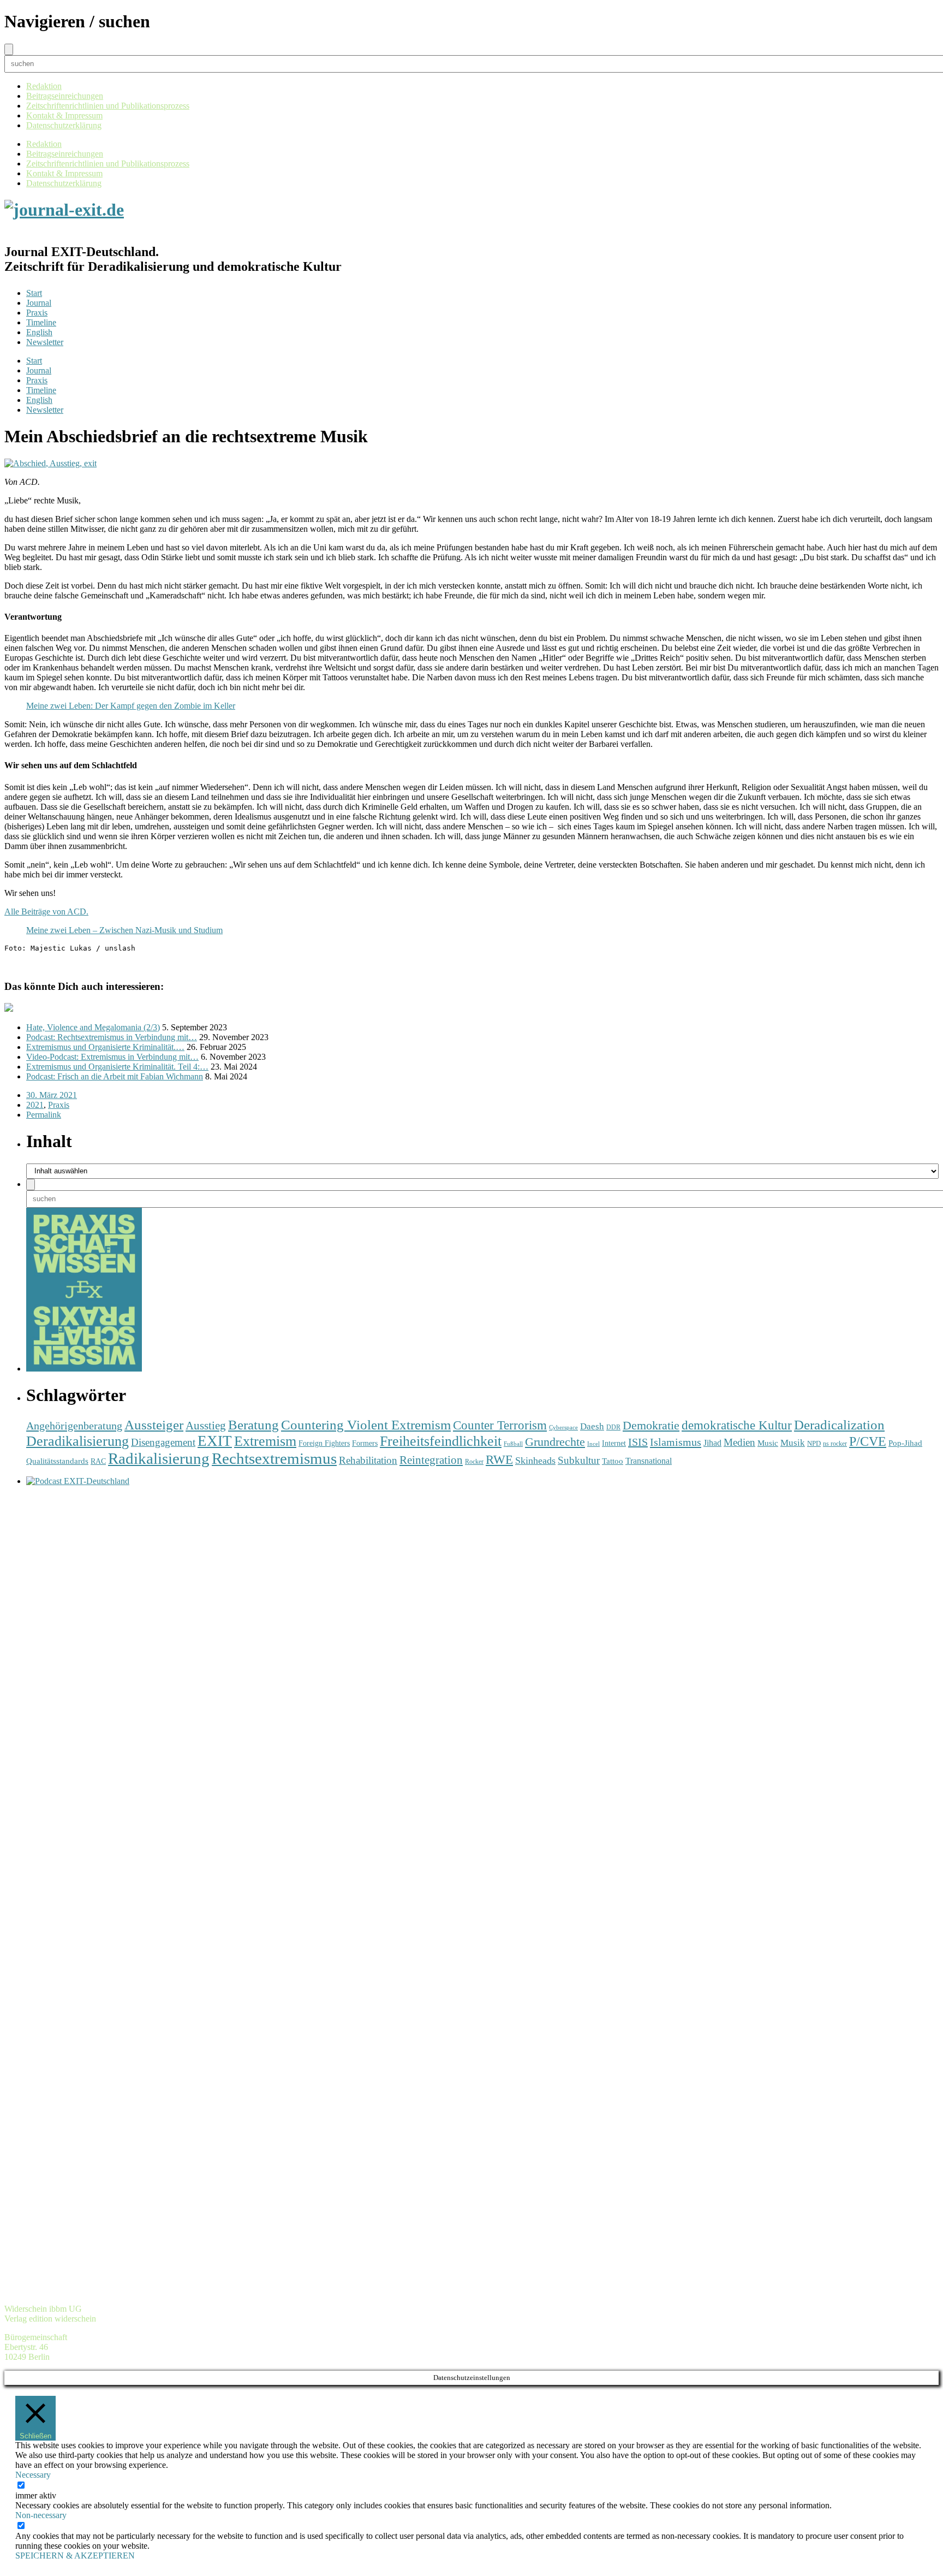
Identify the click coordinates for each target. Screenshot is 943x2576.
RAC (98, 1461)
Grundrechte (555, 1442)
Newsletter (45, 342)
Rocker (474, 1462)
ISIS (638, 1442)
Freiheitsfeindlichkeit (441, 1441)
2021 (35, 1105)
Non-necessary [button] (41, 2515)
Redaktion (44, 86)
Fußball (513, 1444)
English (39, 332)
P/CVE (868, 1441)
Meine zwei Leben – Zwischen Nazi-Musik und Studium (124, 930)
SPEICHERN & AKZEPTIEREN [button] (75, 2556)
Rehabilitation (368, 1460)
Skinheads (535, 1461)
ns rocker (835, 1444)
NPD (814, 1443)
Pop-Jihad (905, 1443)
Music (768, 1443)
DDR (613, 1428)
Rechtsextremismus (274, 1458)
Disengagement (163, 1442)
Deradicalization (839, 1425)
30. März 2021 (52, 1095)
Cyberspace (563, 1428)
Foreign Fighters (324, 1443)
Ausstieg (206, 1426)
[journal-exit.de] (64, 210)
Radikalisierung (159, 1458)
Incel (593, 1444)
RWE (499, 1460)
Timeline (41, 322)
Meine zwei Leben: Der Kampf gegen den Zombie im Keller (131, 706)
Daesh (592, 1426)
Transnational (649, 1461)
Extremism (265, 1441)
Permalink (44, 1115)
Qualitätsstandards (57, 1461)
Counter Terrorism (500, 1425)
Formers (365, 1443)
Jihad (712, 1443)
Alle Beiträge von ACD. (46, 912)
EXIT (215, 1441)
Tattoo (613, 1461)
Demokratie (651, 1426)
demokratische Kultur (737, 1425)
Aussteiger (154, 1425)
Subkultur (579, 1460)
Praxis (37, 313)
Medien (739, 1442)
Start (34, 293)
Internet (614, 1443)
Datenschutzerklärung (64, 125)
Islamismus (676, 1442)
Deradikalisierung (77, 1441)
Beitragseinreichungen (65, 96)
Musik (793, 1443)
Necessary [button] (33, 2475)
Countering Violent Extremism (366, 1425)
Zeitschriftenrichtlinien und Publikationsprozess (108, 106)
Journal (39, 303)
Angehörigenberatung (74, 1426)
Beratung (253, 1425)
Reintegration (431, 1460)
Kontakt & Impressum (64, 115)
